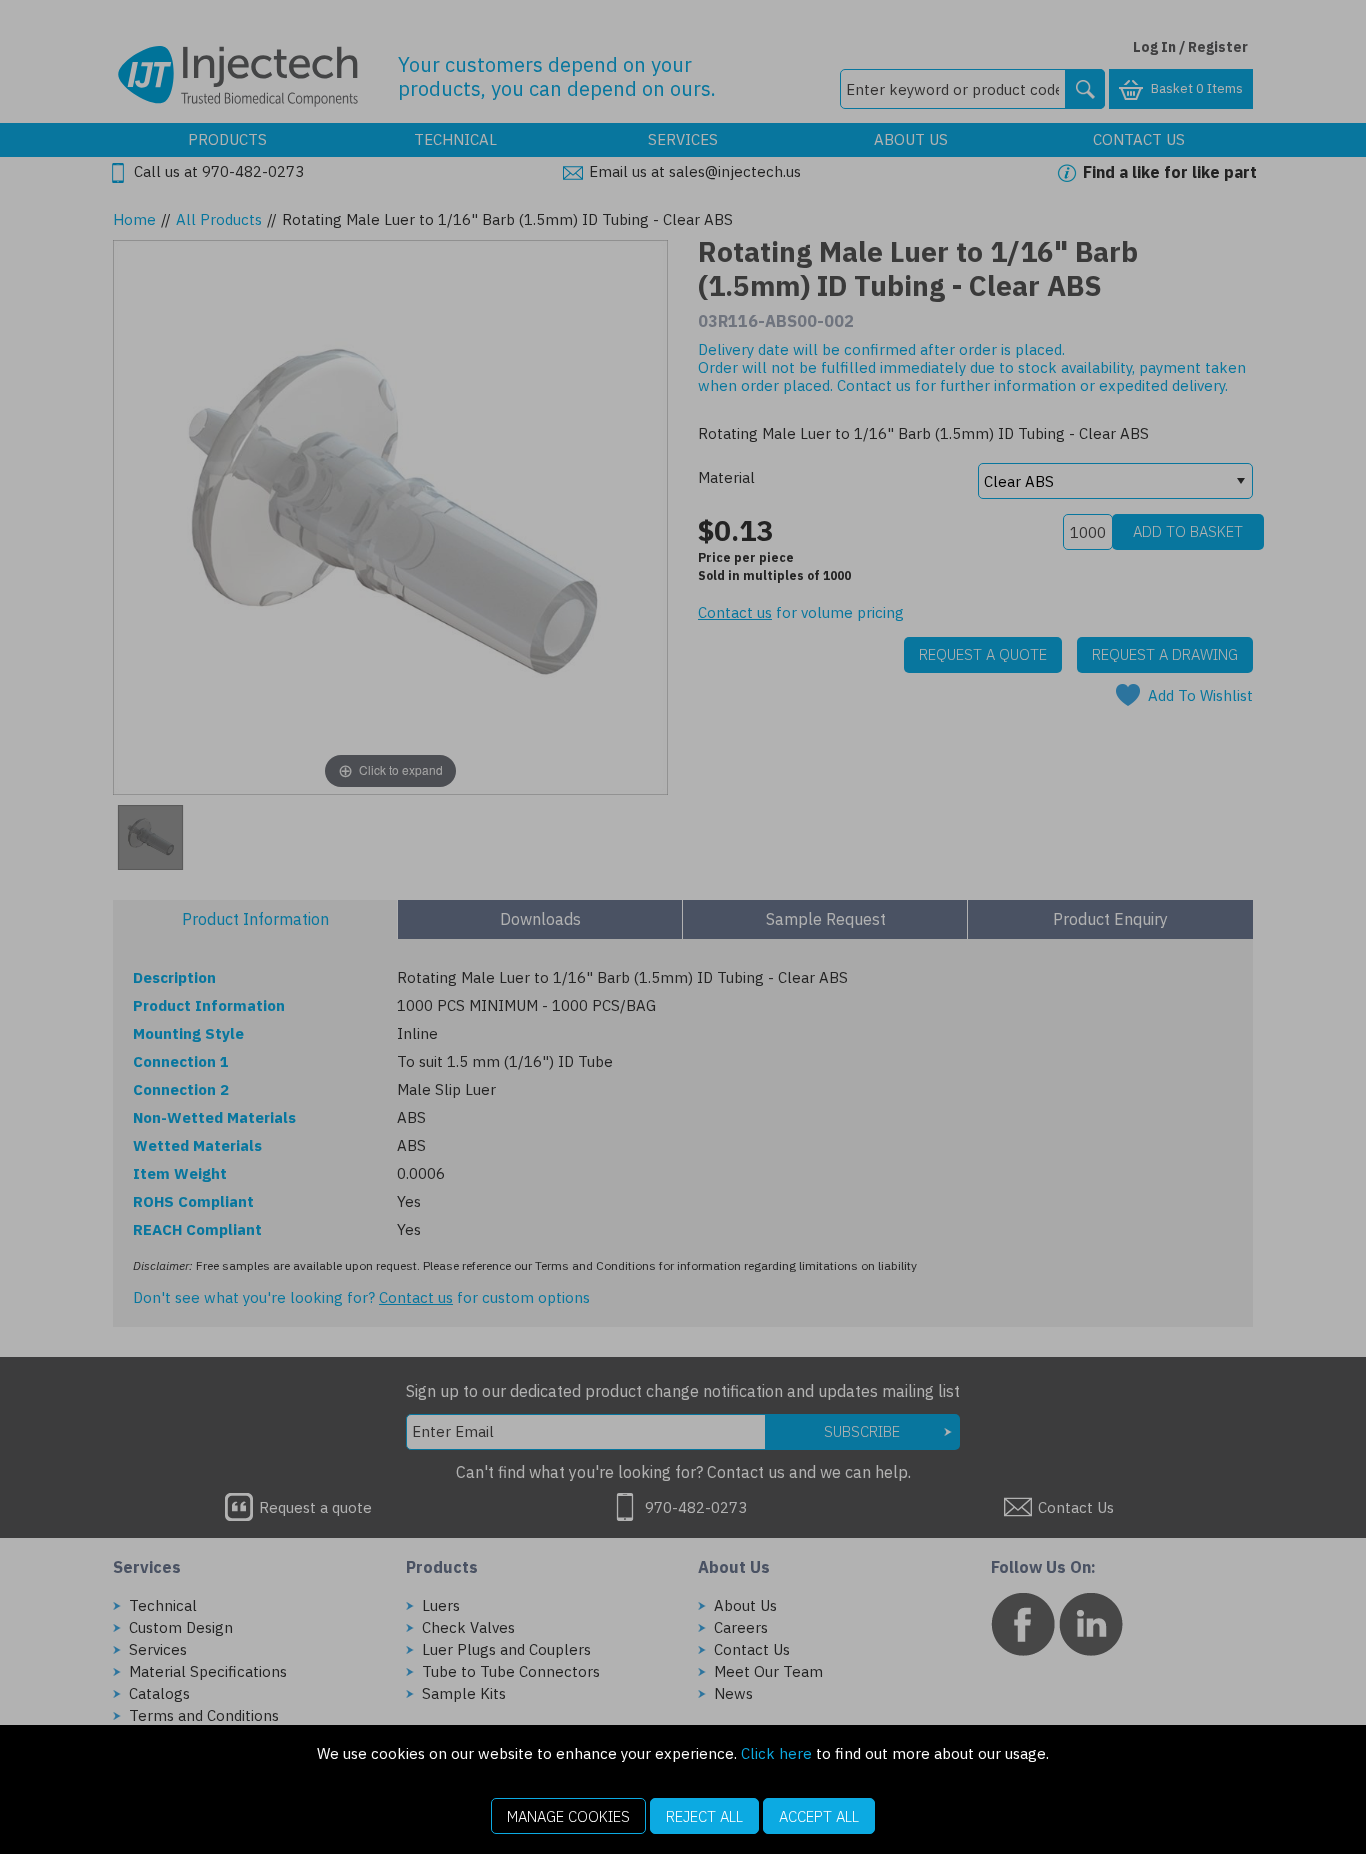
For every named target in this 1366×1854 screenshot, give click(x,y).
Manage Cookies (568, 1816)
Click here (776, 1753)
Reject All (704, 1816)
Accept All (819, 1816)
